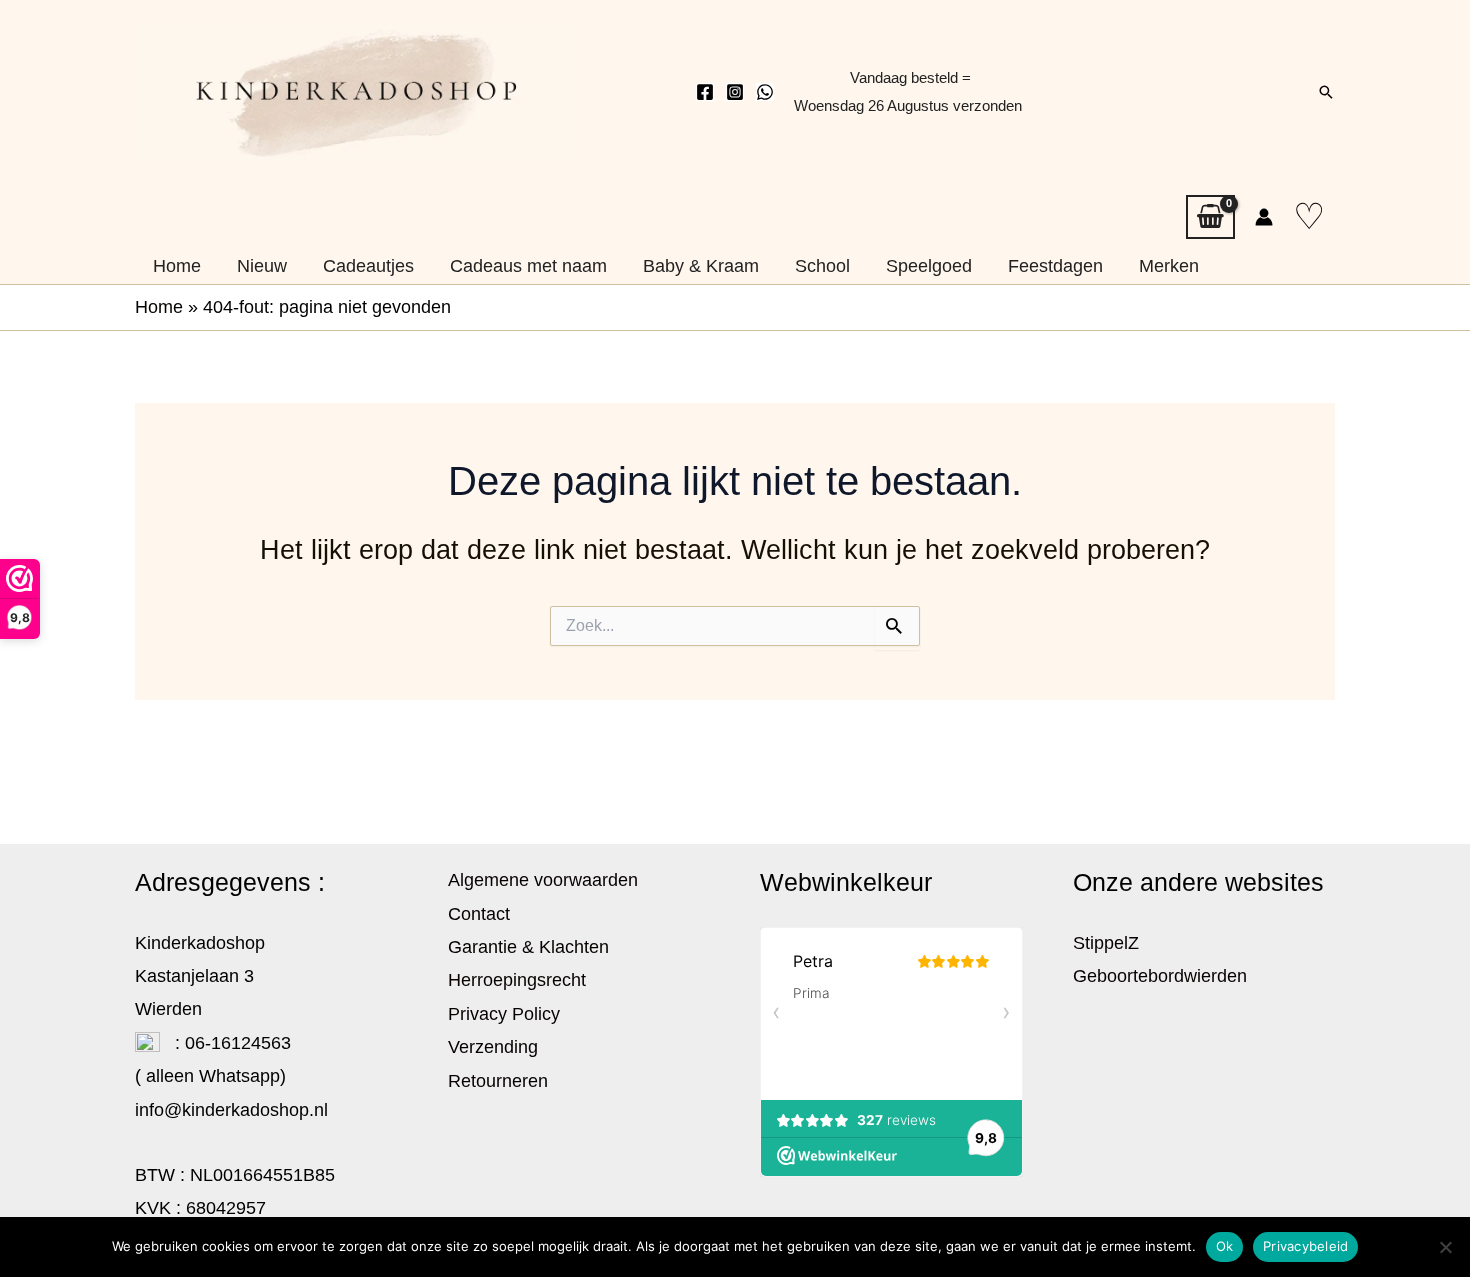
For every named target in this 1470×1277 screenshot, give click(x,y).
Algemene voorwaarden (543, 880)
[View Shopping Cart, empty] (1210, 217)
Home (159, 307)
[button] (1326, 92)
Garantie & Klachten (528, 947)
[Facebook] (705, 92)
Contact (479, 914)
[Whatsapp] (765, 92)
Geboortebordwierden (1160, 976)
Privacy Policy (504, 1014)
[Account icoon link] (1264, 217)
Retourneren (498, 1081)
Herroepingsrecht (517, 980)
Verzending (493, 1047)
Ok (1225, 1246)
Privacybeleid (1305, 1246)
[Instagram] (735, 92)
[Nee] (1445, 1247)
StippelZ (1106, 943)
